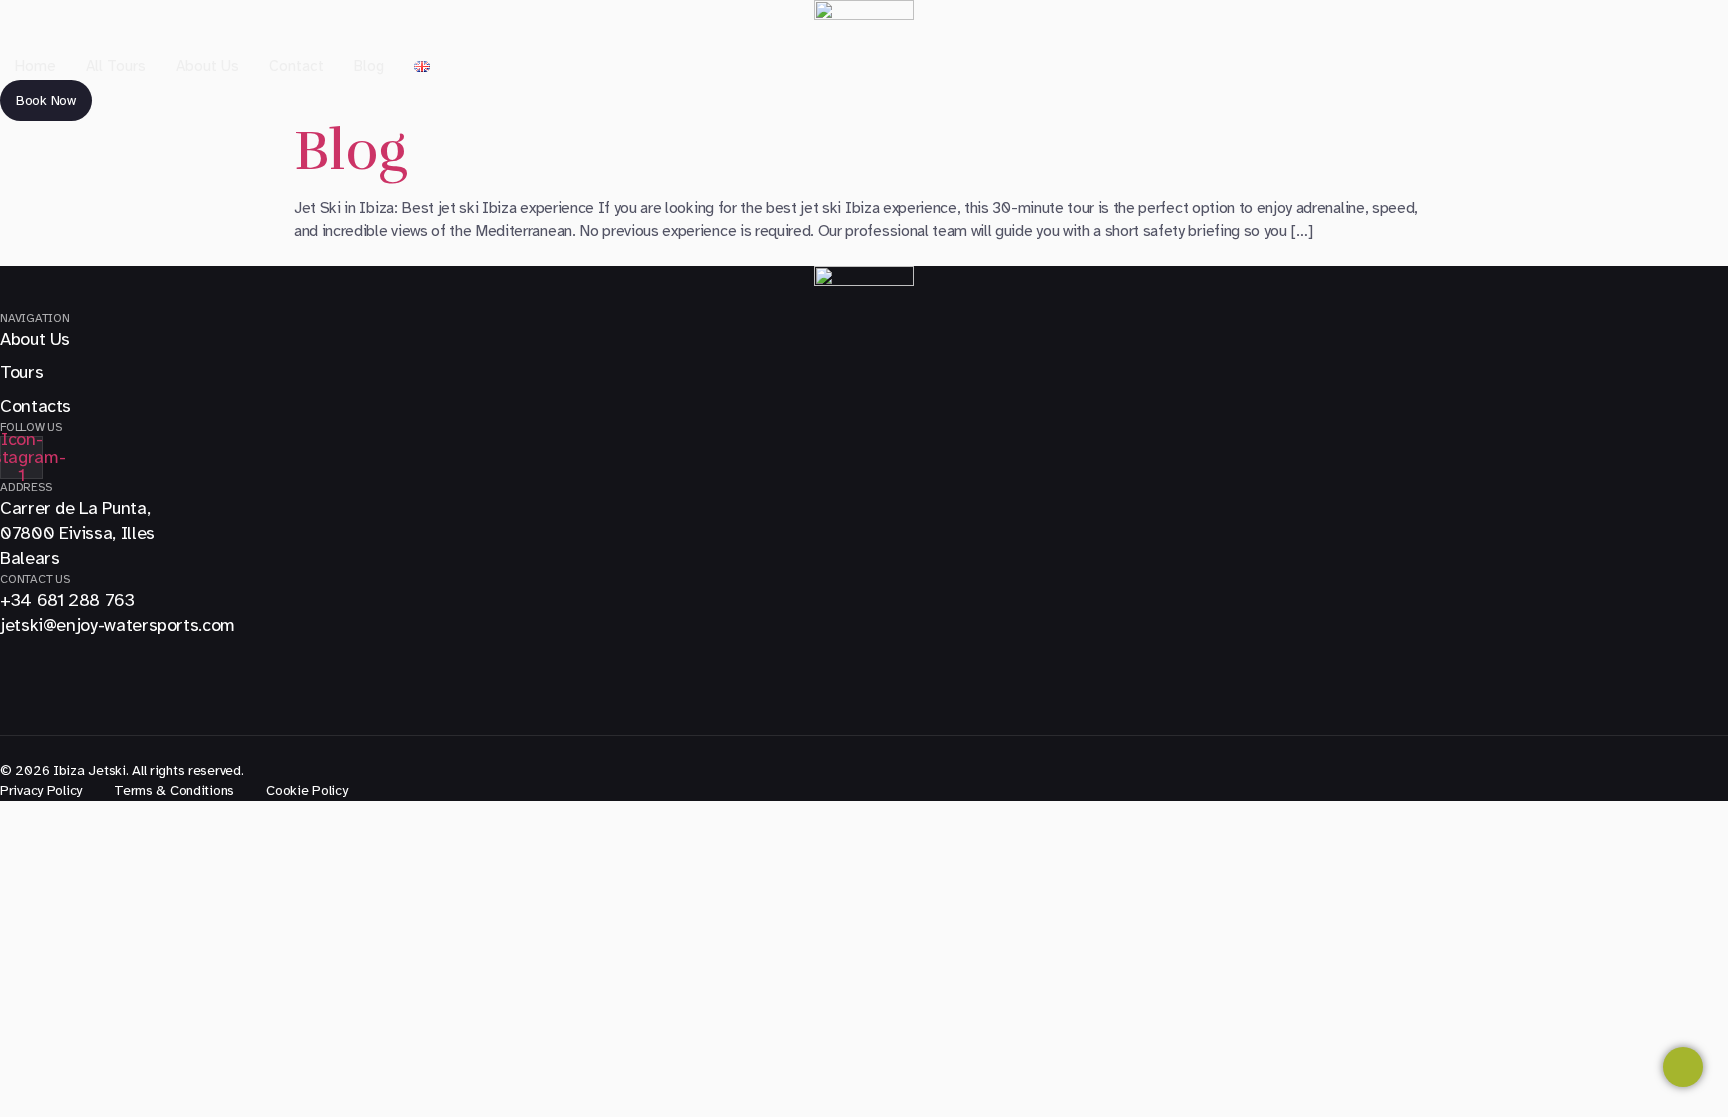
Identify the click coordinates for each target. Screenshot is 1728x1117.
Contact (296, 66)
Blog (369, 66)
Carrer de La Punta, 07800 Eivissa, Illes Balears (77, 533)
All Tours (116, 66)
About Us (207, 66)
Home (35, 66)
